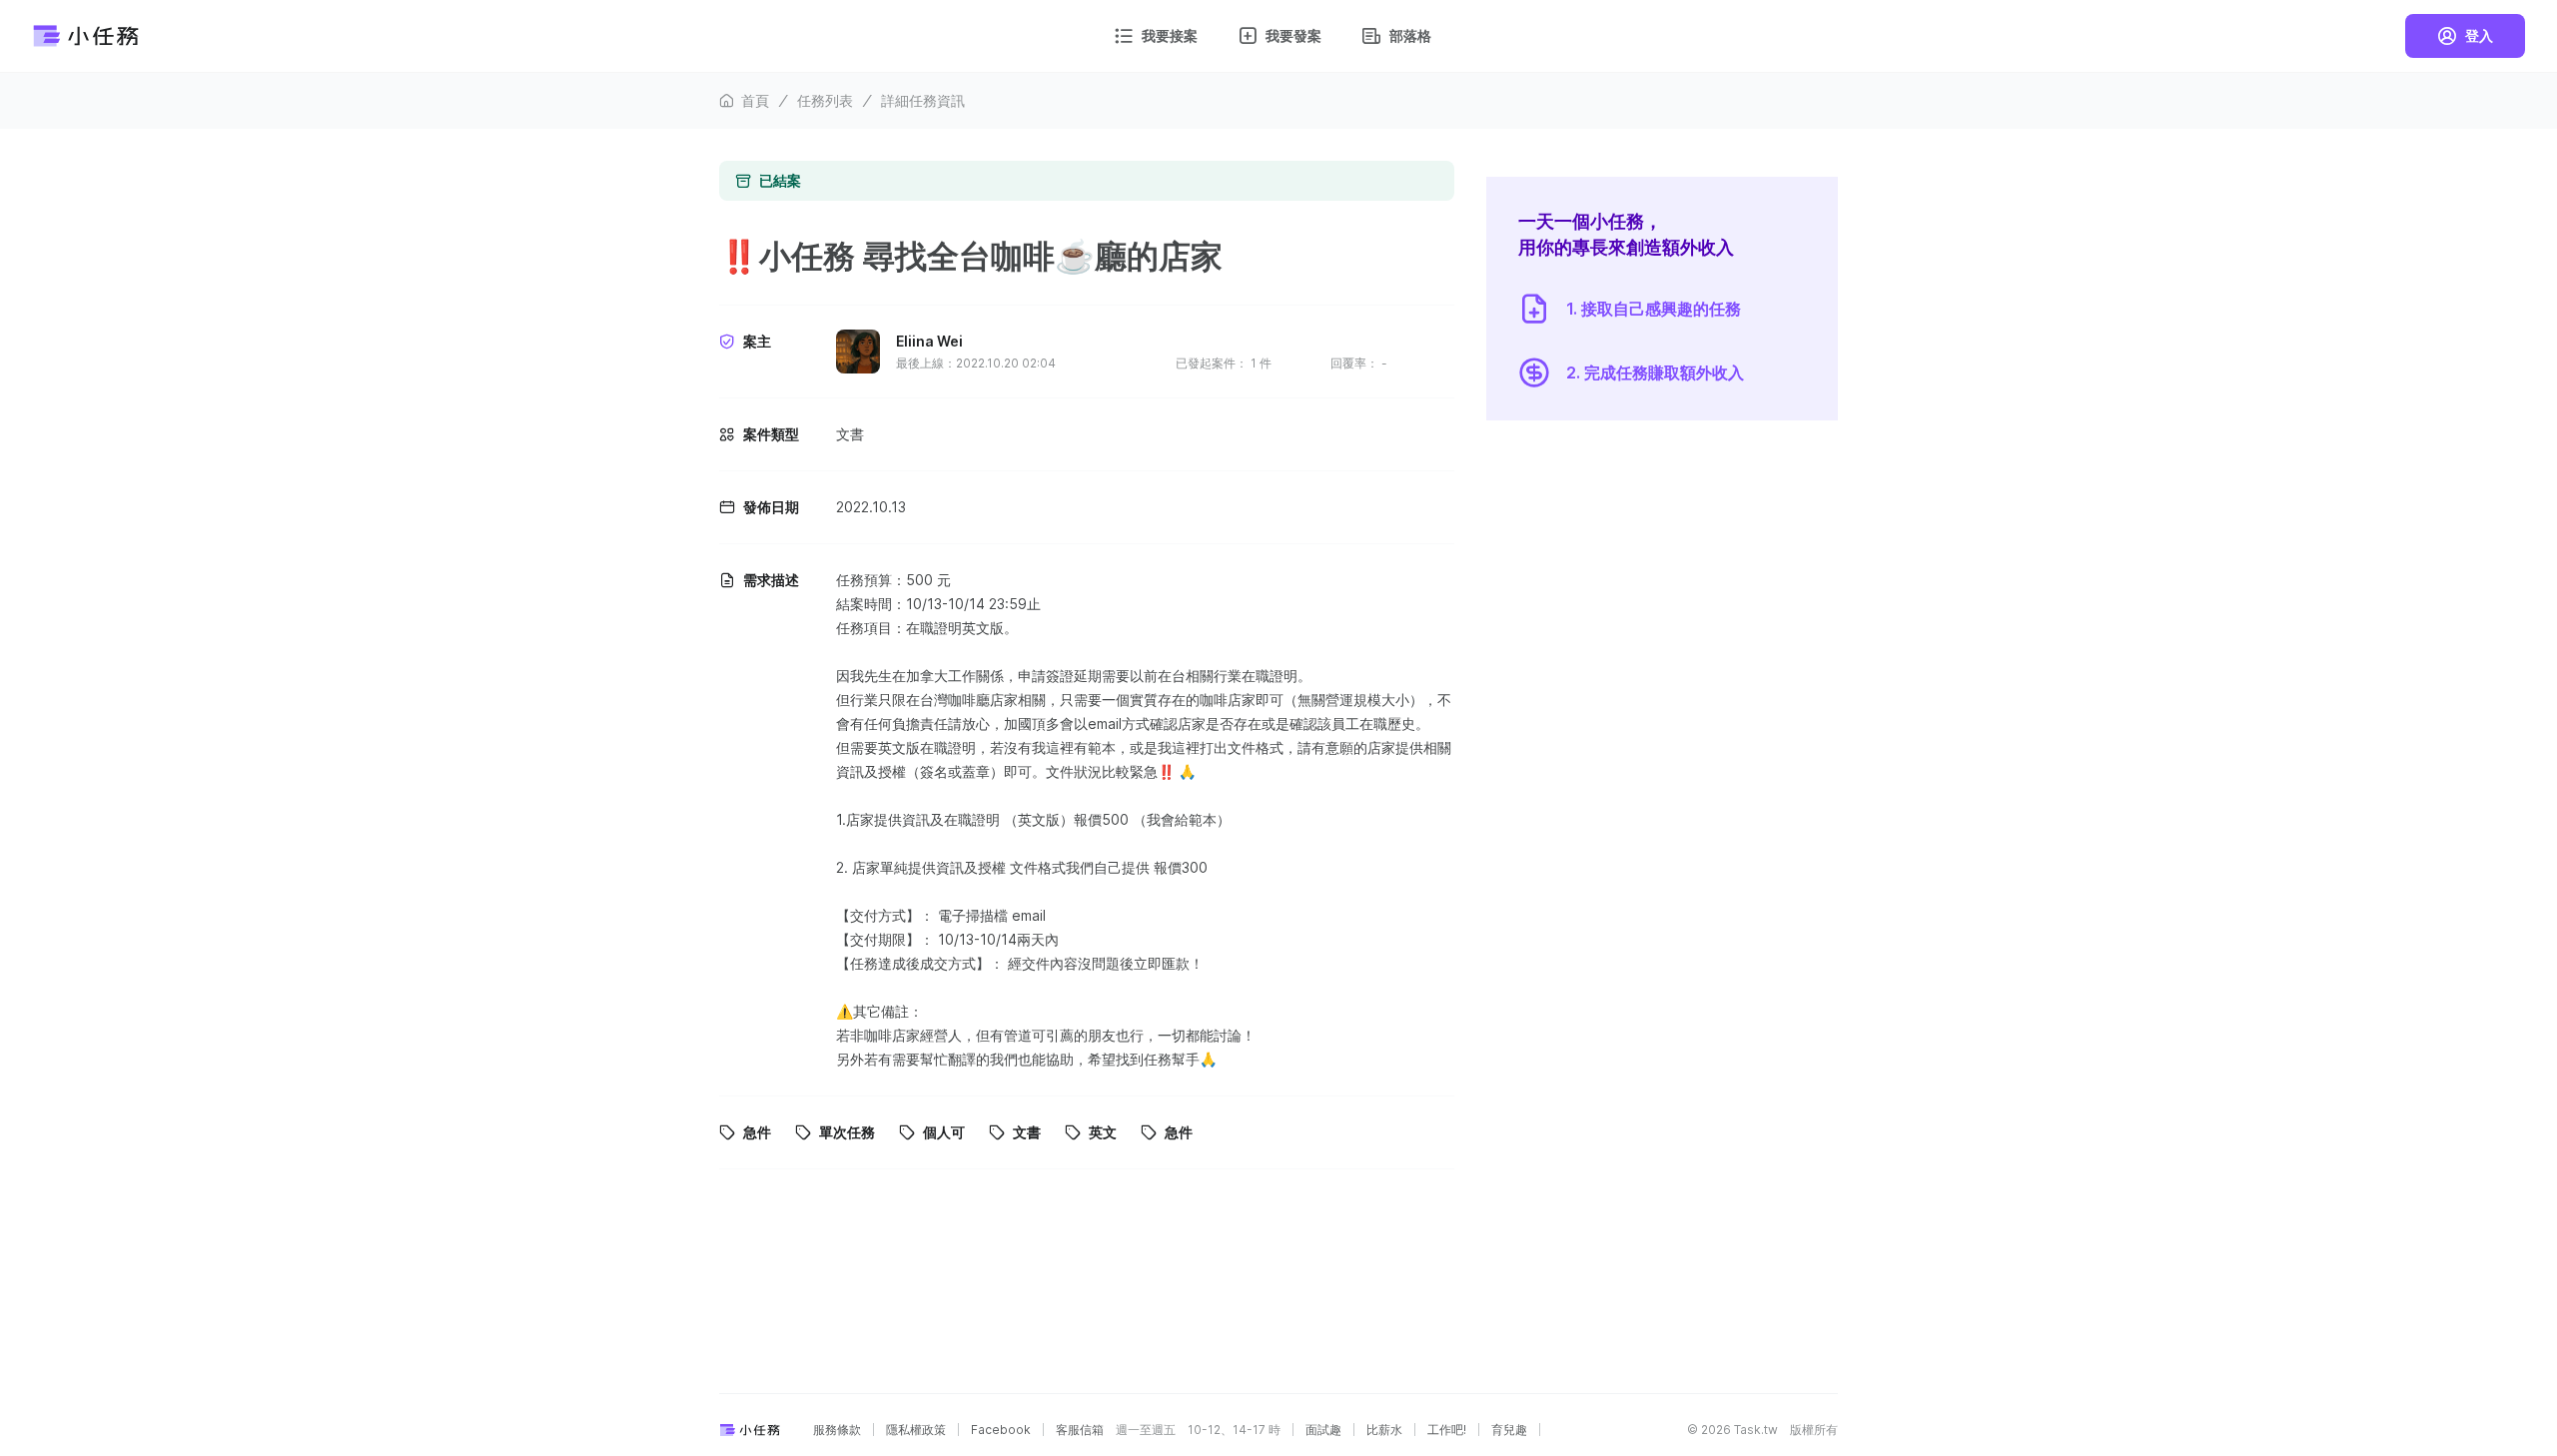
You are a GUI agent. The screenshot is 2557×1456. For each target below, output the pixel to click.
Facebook (1001, 1430)
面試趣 (1323, 1430)
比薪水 (1384, 1430)
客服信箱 (1080, 1430)
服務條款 (837, 1430)
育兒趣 (1509, 1430)
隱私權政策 (916, 1430)
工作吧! (1447, 1430)
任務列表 (825, 100)
